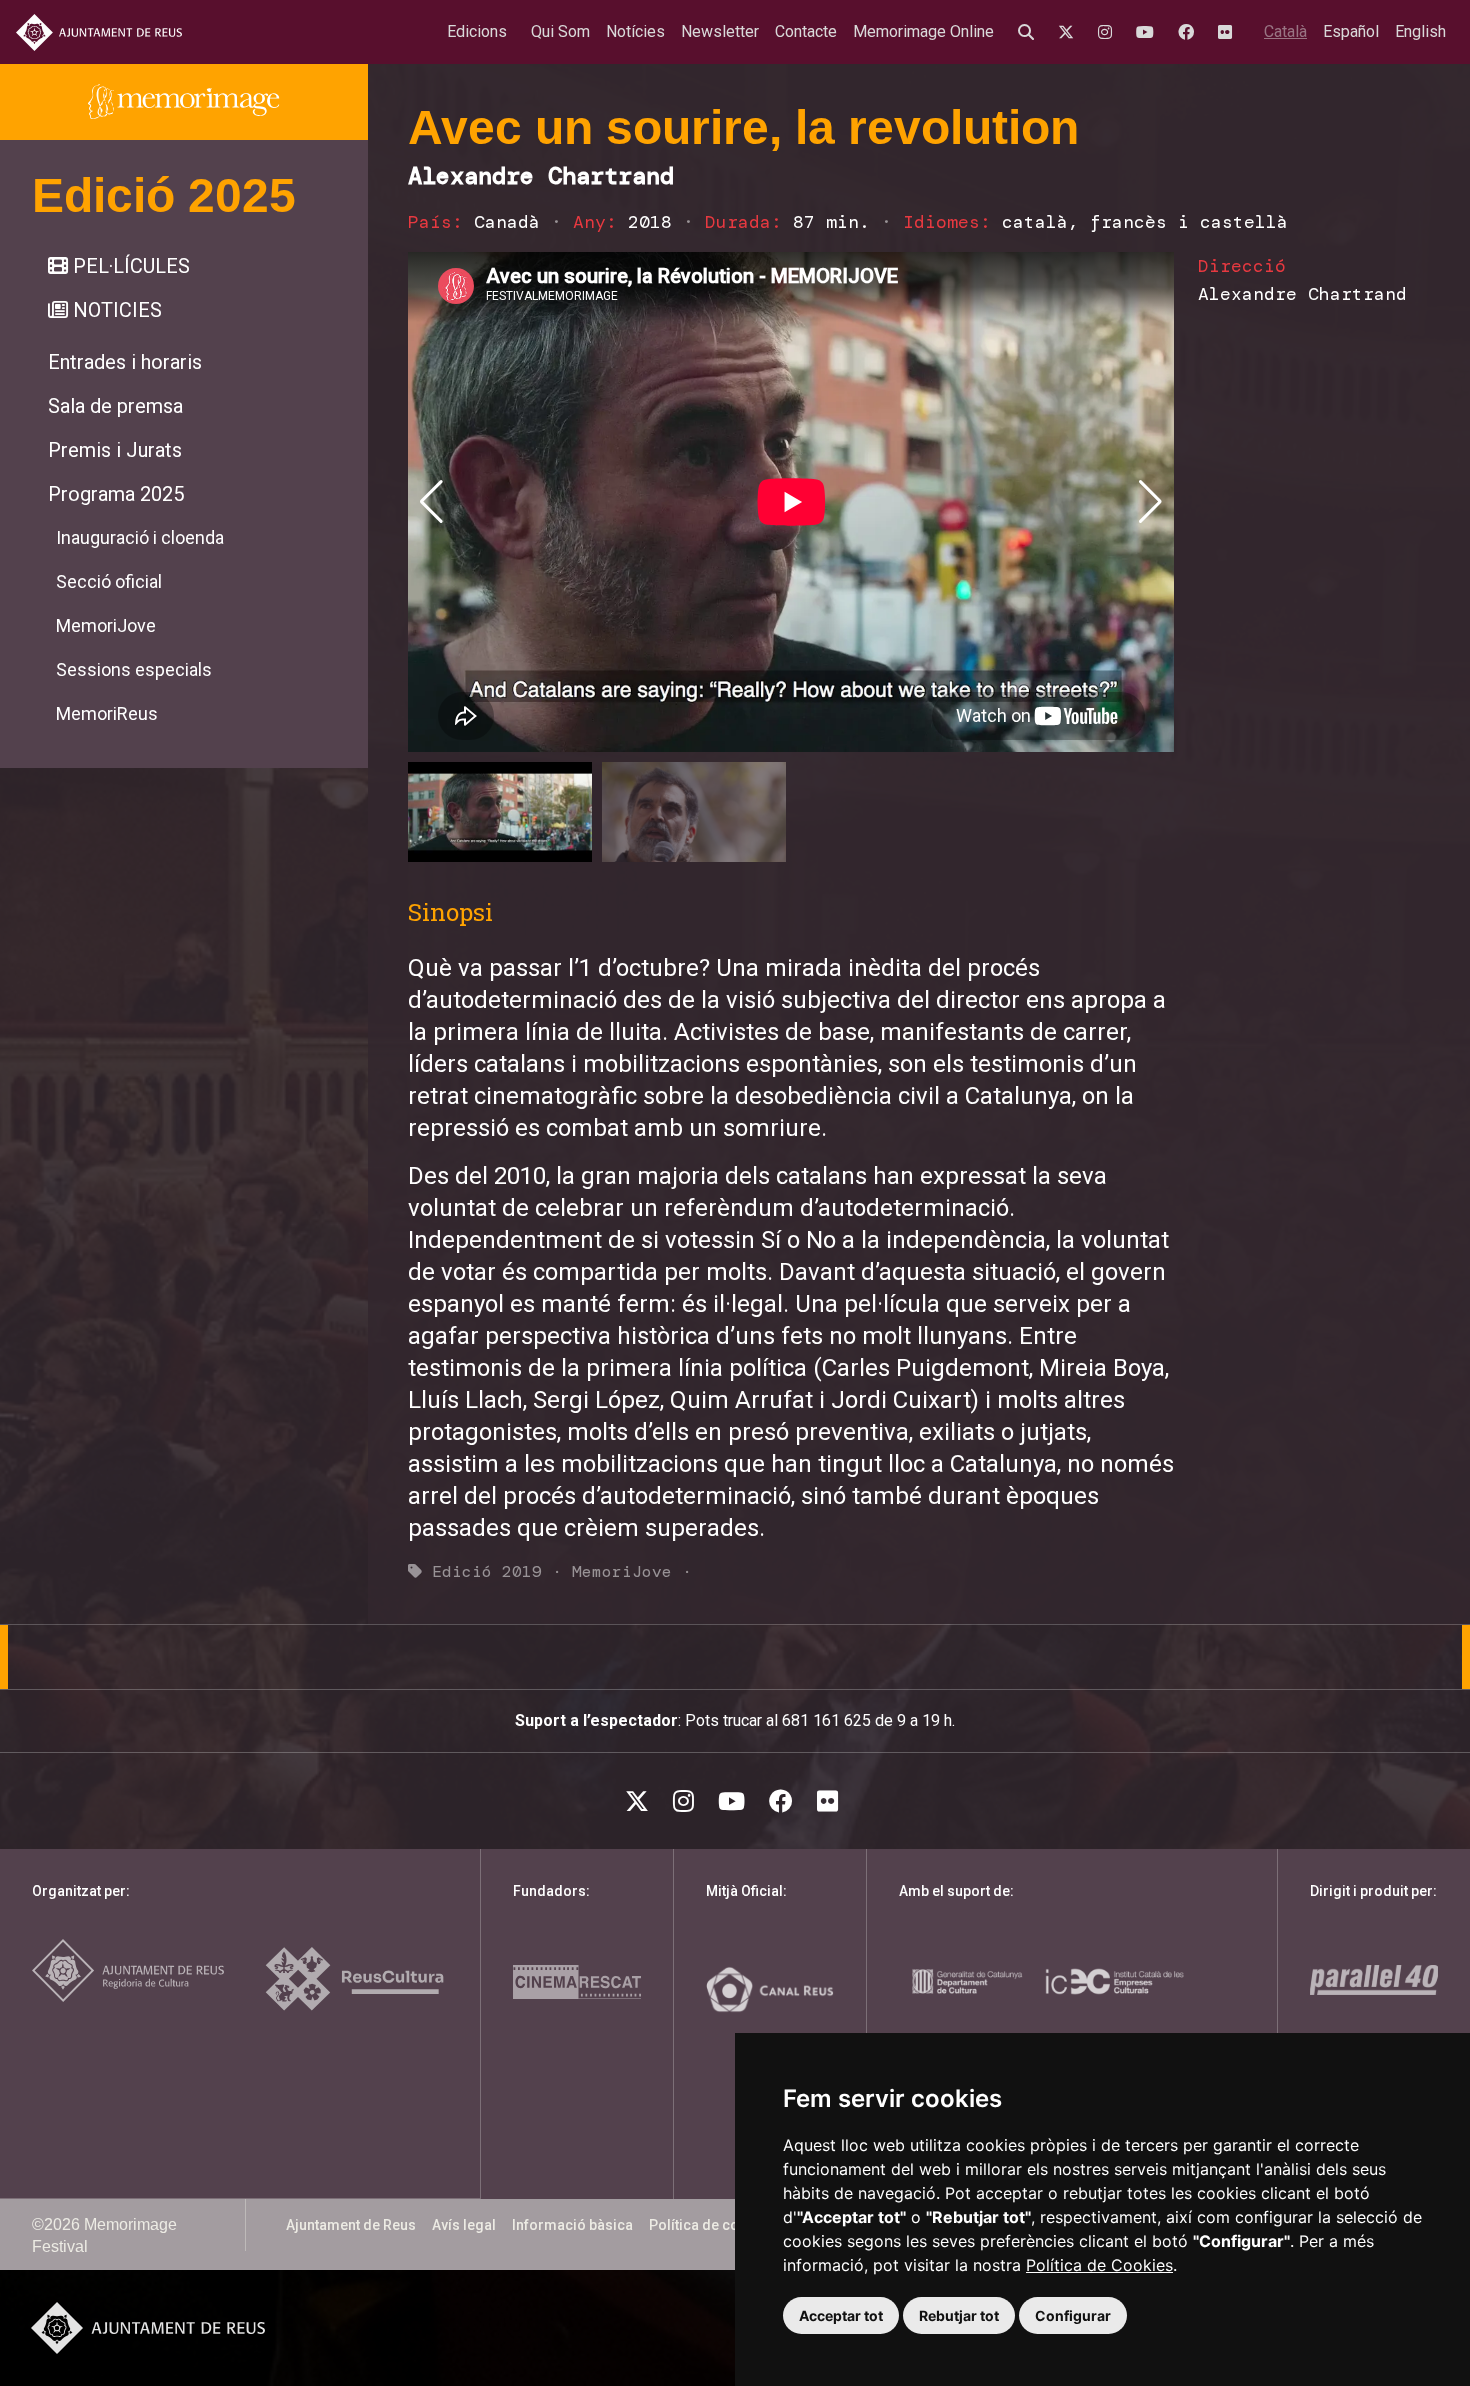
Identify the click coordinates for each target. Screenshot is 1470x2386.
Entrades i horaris (125, 362)
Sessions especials (134, 669)
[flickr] (1229, 32)
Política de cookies (712, 2225)
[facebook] (1190, 32)
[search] (1030, 32)
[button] (1150, 502)
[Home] (184, 102)
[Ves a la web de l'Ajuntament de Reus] (99, 32)
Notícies (635, 31)
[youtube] (1149, 32)
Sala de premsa (115, 406)
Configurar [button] (1073, 2315)
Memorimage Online (923, 31)
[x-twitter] (1070, 32)
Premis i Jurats (115, 450)
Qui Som (560, 31)
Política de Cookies (1099, 2265)
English (1420, 31)
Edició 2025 (164, 195)
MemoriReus (107, 713)
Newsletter (720, 31)
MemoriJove (106, 625)
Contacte (806, 31)
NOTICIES (115, 310)
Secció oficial (109, 581)
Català (1285, 31)
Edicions (477, 31)
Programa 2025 (116, 494)
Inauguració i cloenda (140, 537)
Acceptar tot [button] (841, 2315)
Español (1351, 31)
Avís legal (464, 2225)
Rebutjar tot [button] (959, 2315)
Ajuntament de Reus (351, 2225)
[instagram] (1109, 32)
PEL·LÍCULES (129, 266)
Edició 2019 (487, 1571)
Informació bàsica (572, 2225)
